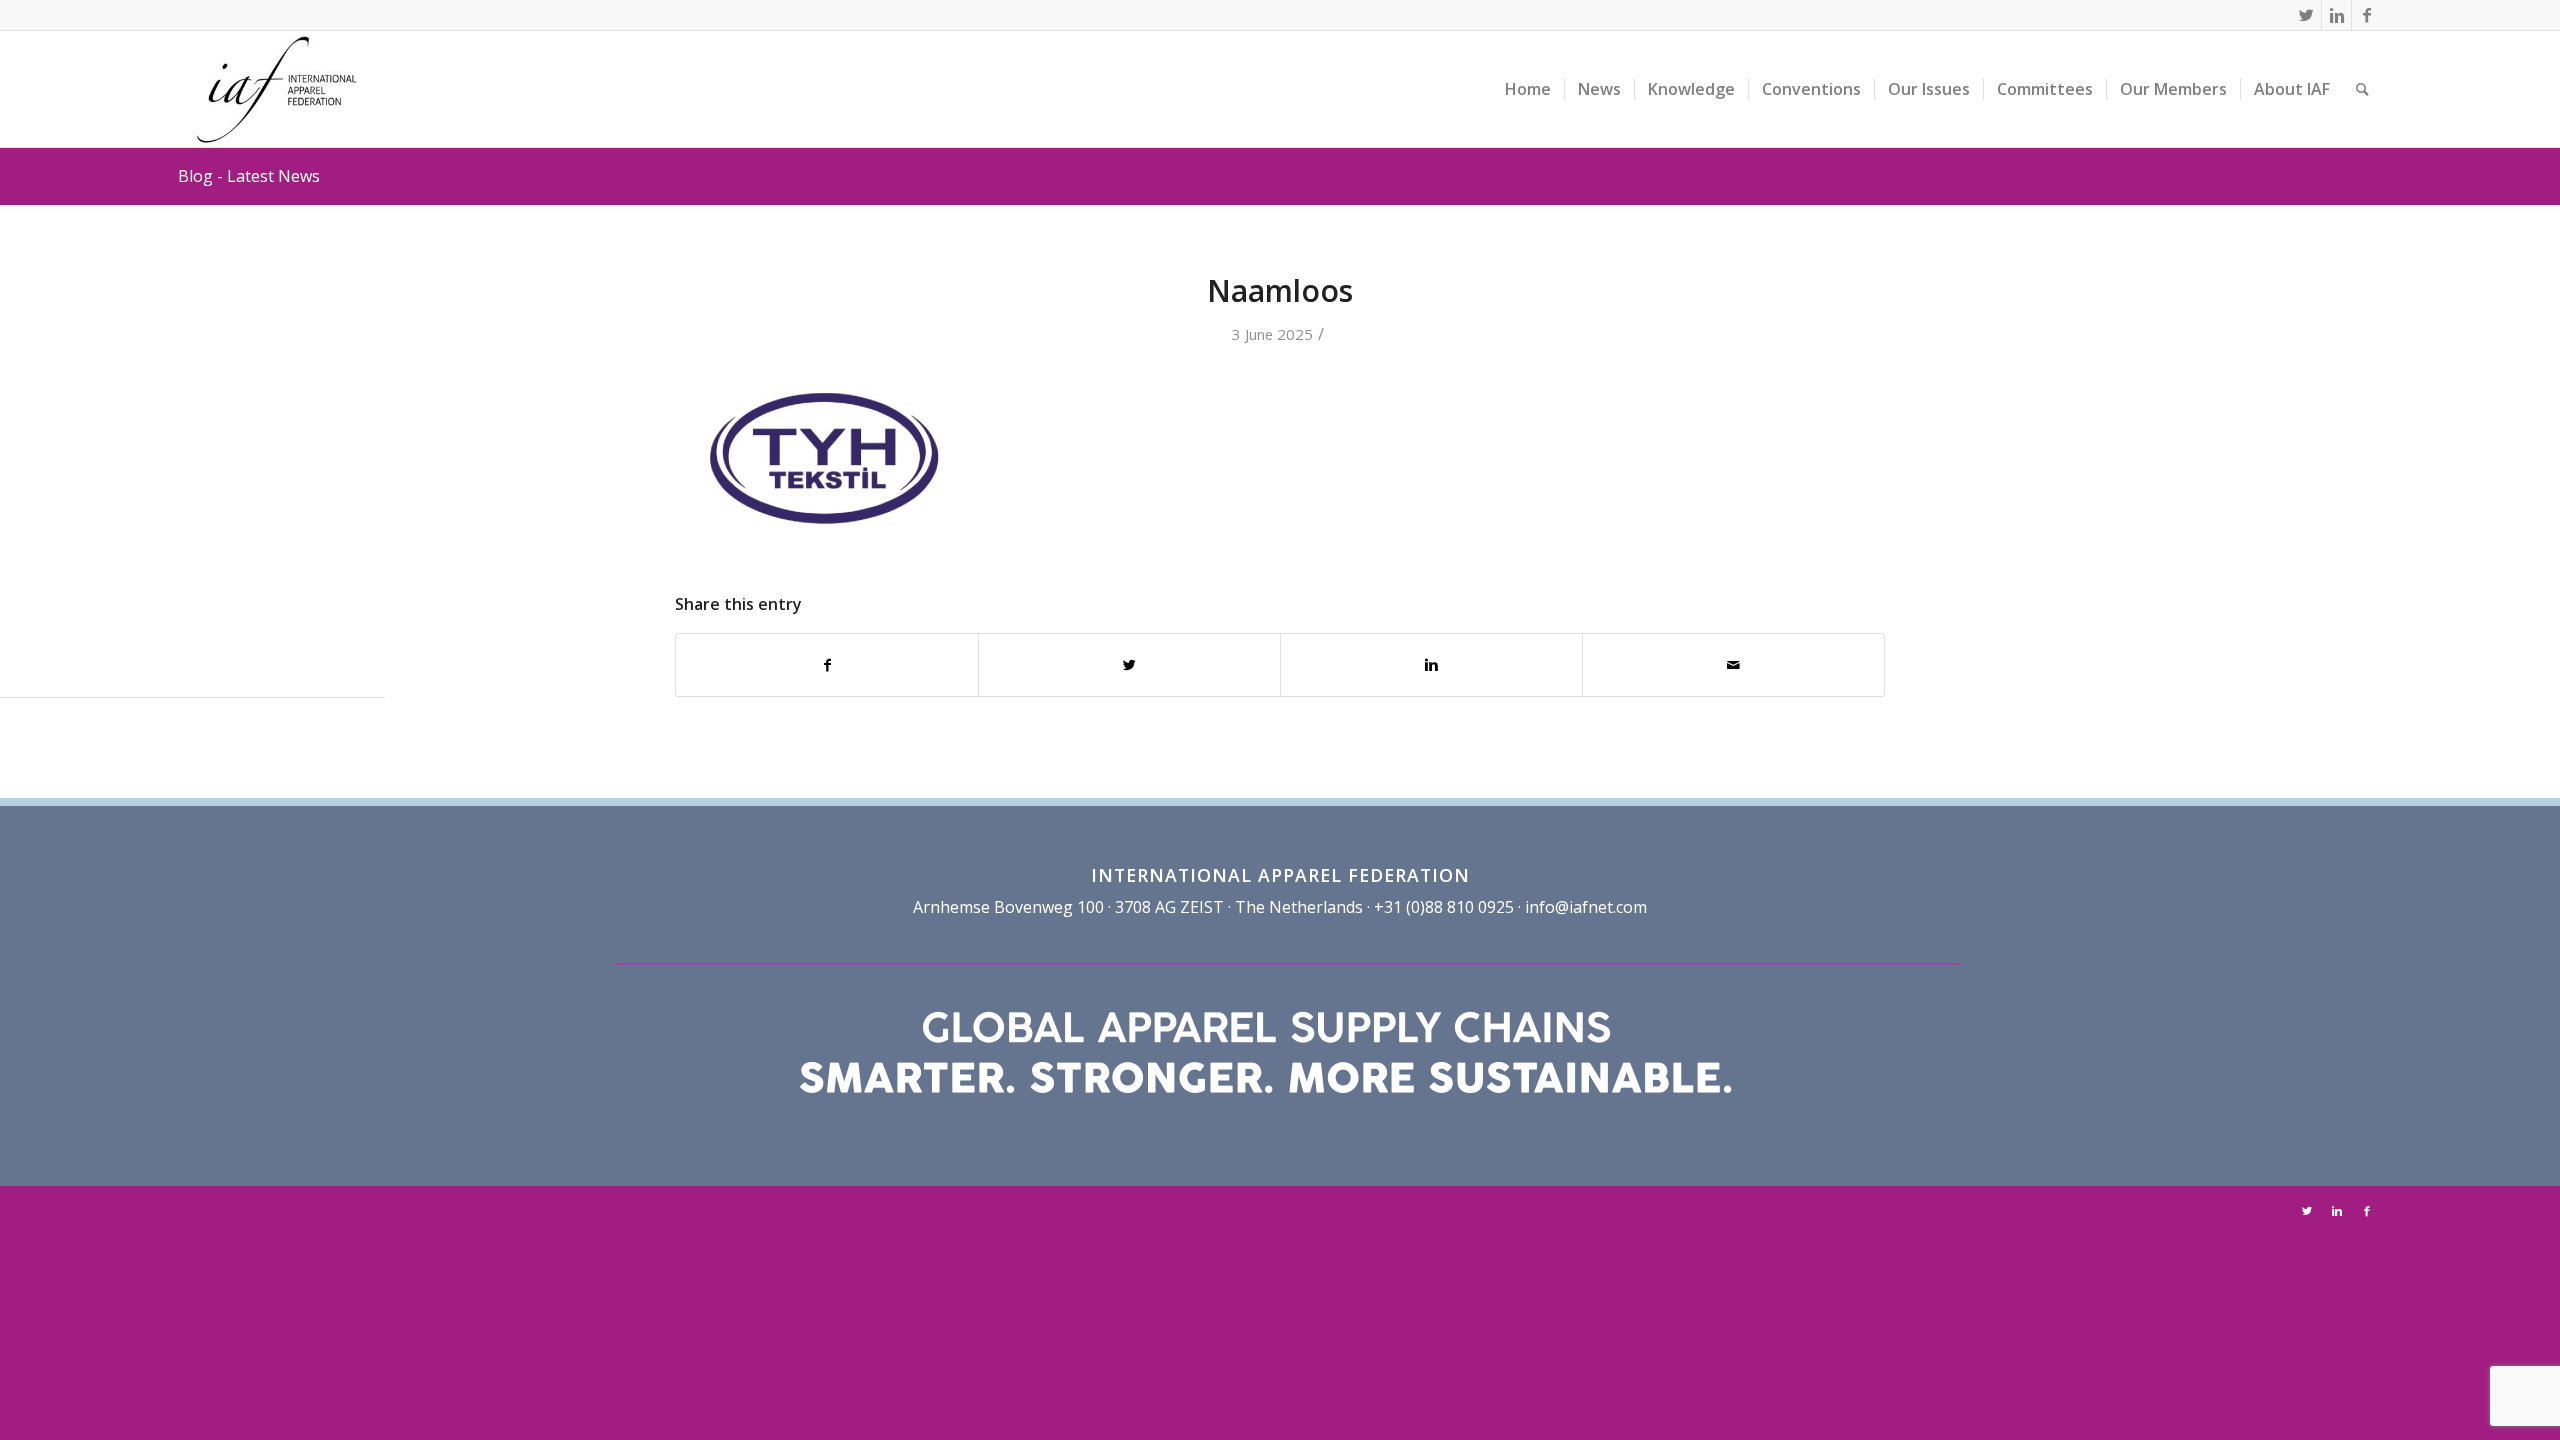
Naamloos (1280, 290)
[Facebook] (2367, 15)
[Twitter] (2306, 15)
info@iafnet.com (1586, 907)
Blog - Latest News (249, 176)
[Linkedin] (2336, 15)
